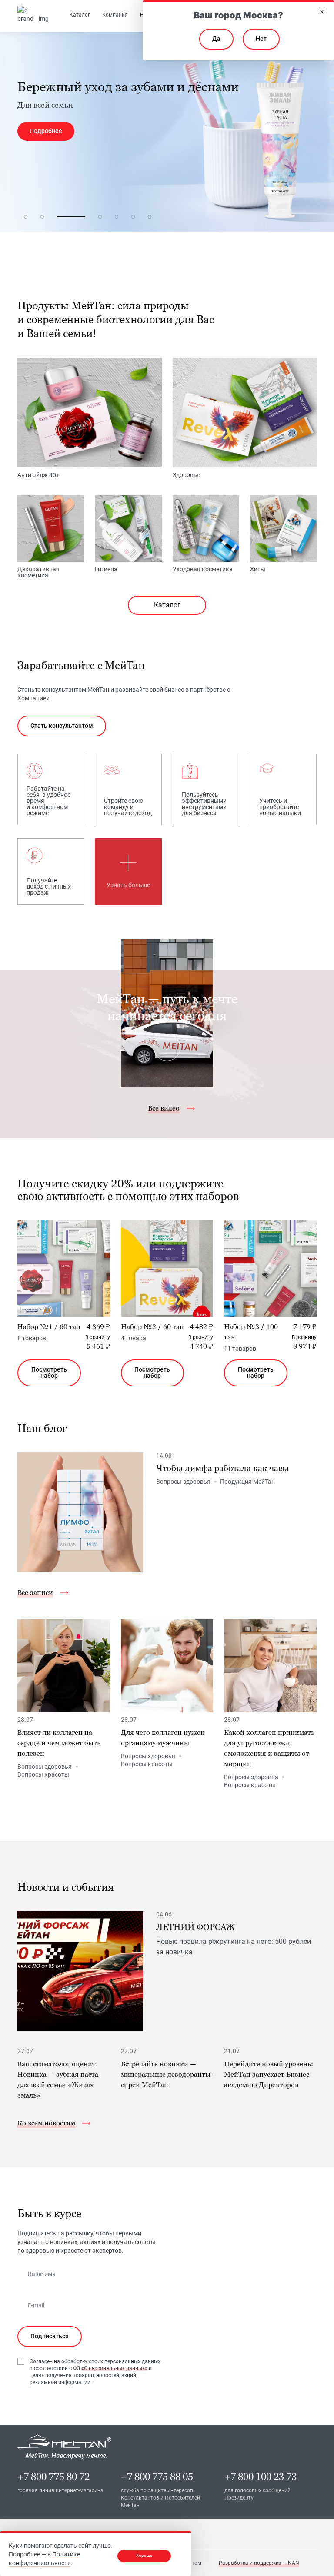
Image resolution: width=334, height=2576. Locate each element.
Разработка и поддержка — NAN (259, 2563)
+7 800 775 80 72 (53, 2477)
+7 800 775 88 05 (157, 2477)
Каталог (167, 605)
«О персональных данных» (114, 2368)
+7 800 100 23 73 (261, 2477)
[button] (26, 217)
